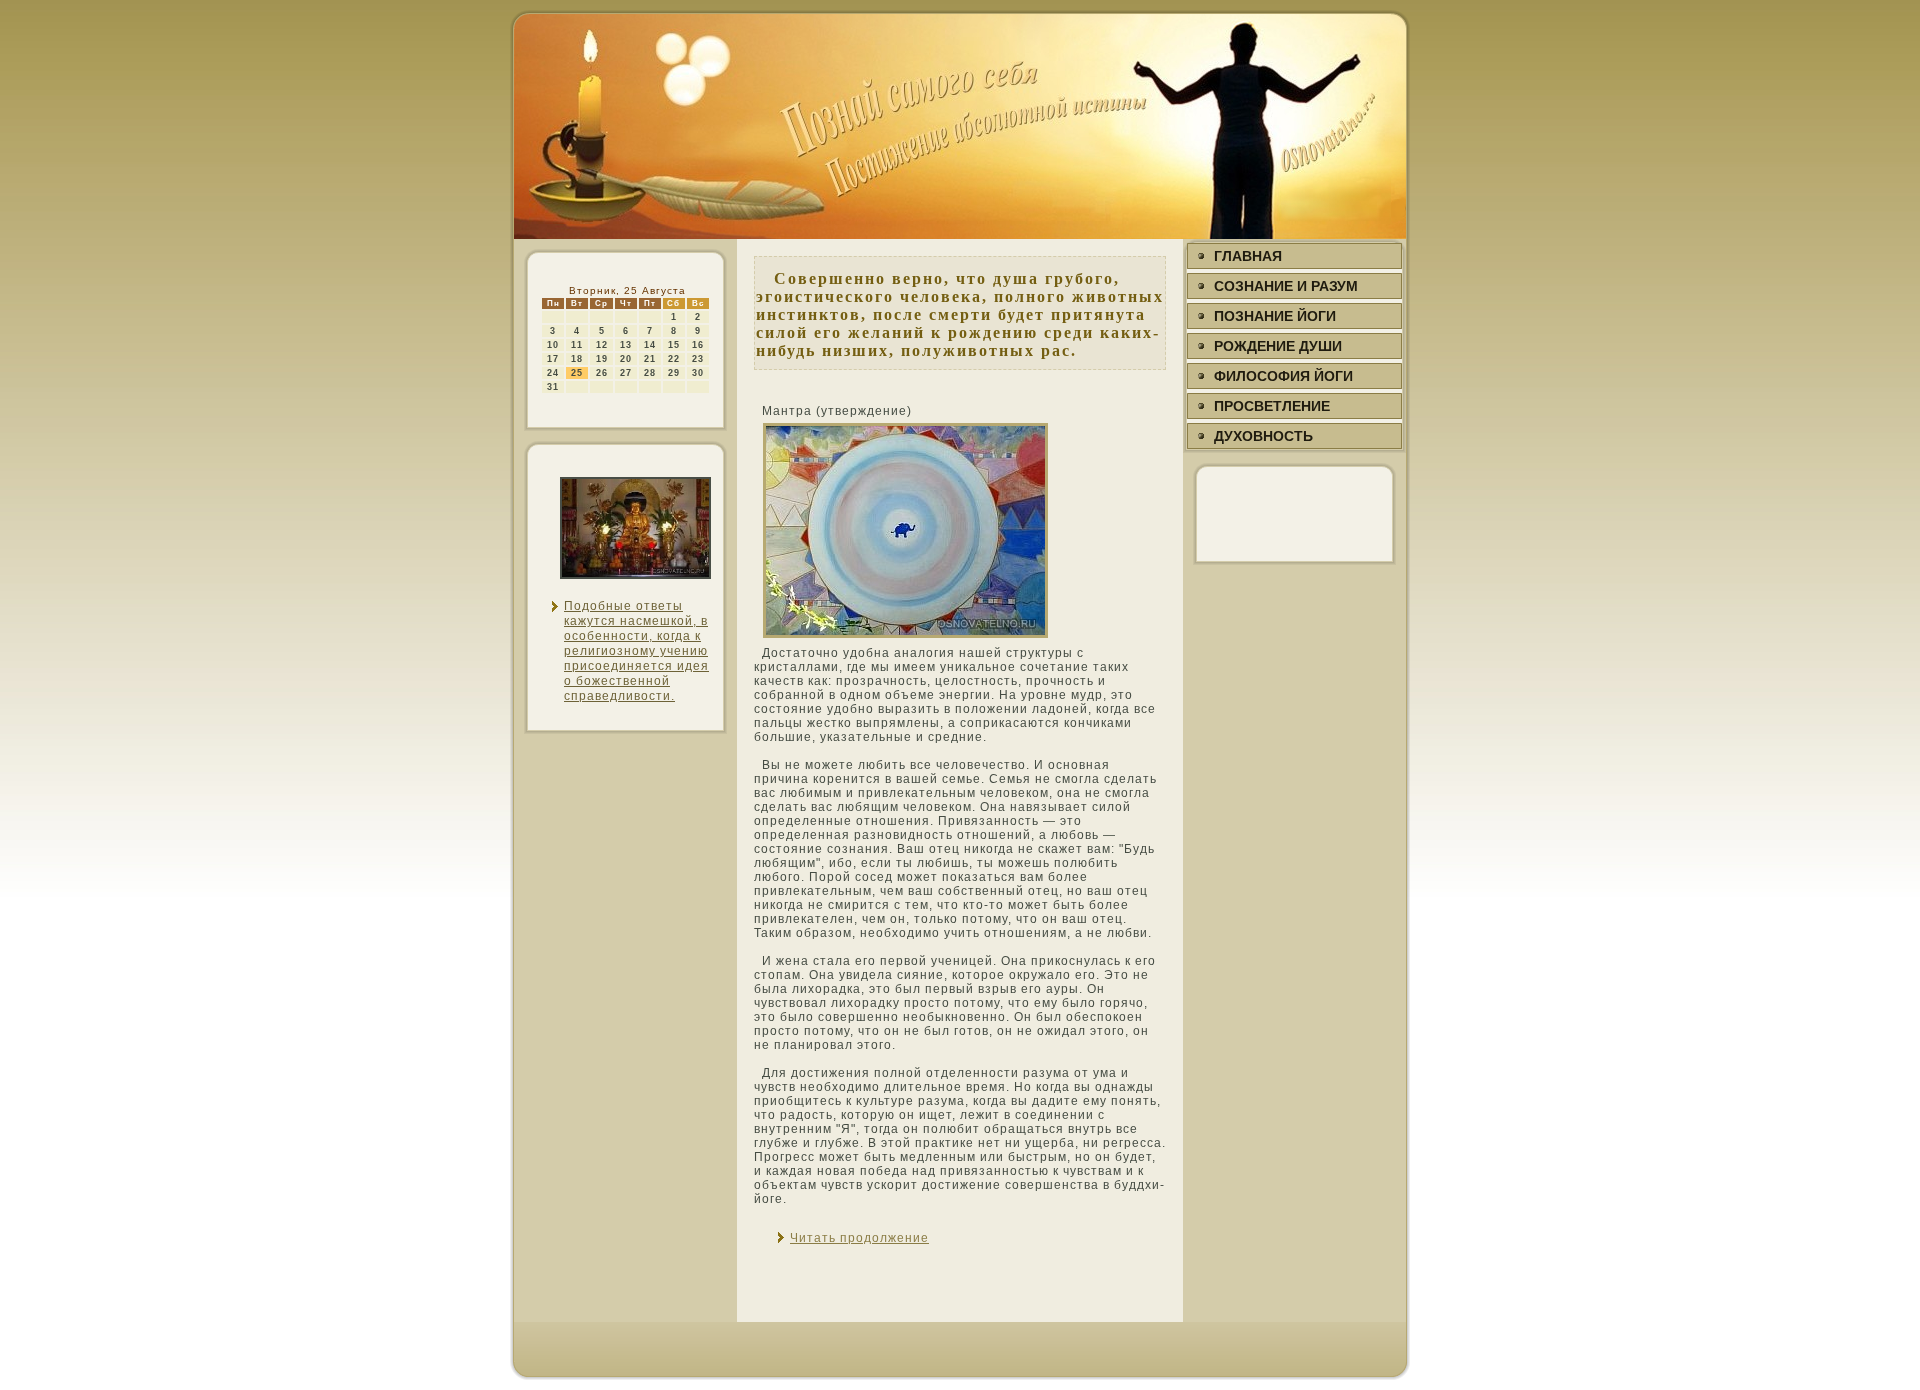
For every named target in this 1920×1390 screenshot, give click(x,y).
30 (698, 373)
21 (650, 359)
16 (698, 345)
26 (602, 373)
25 (577, 373)
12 (602, 345)
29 (674, 373)
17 (553, 359)
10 (553, 345)
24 (553, 373)
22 (674, 359)
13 (626, 345)
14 (650, 345)
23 (698, 359)
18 (577, 359)
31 (553, 387)
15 (674, 345)
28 (650, 373)
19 (602, 359)
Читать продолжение (859, 1238)
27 (626, 373)
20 (626, 359)
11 (577, 345)
